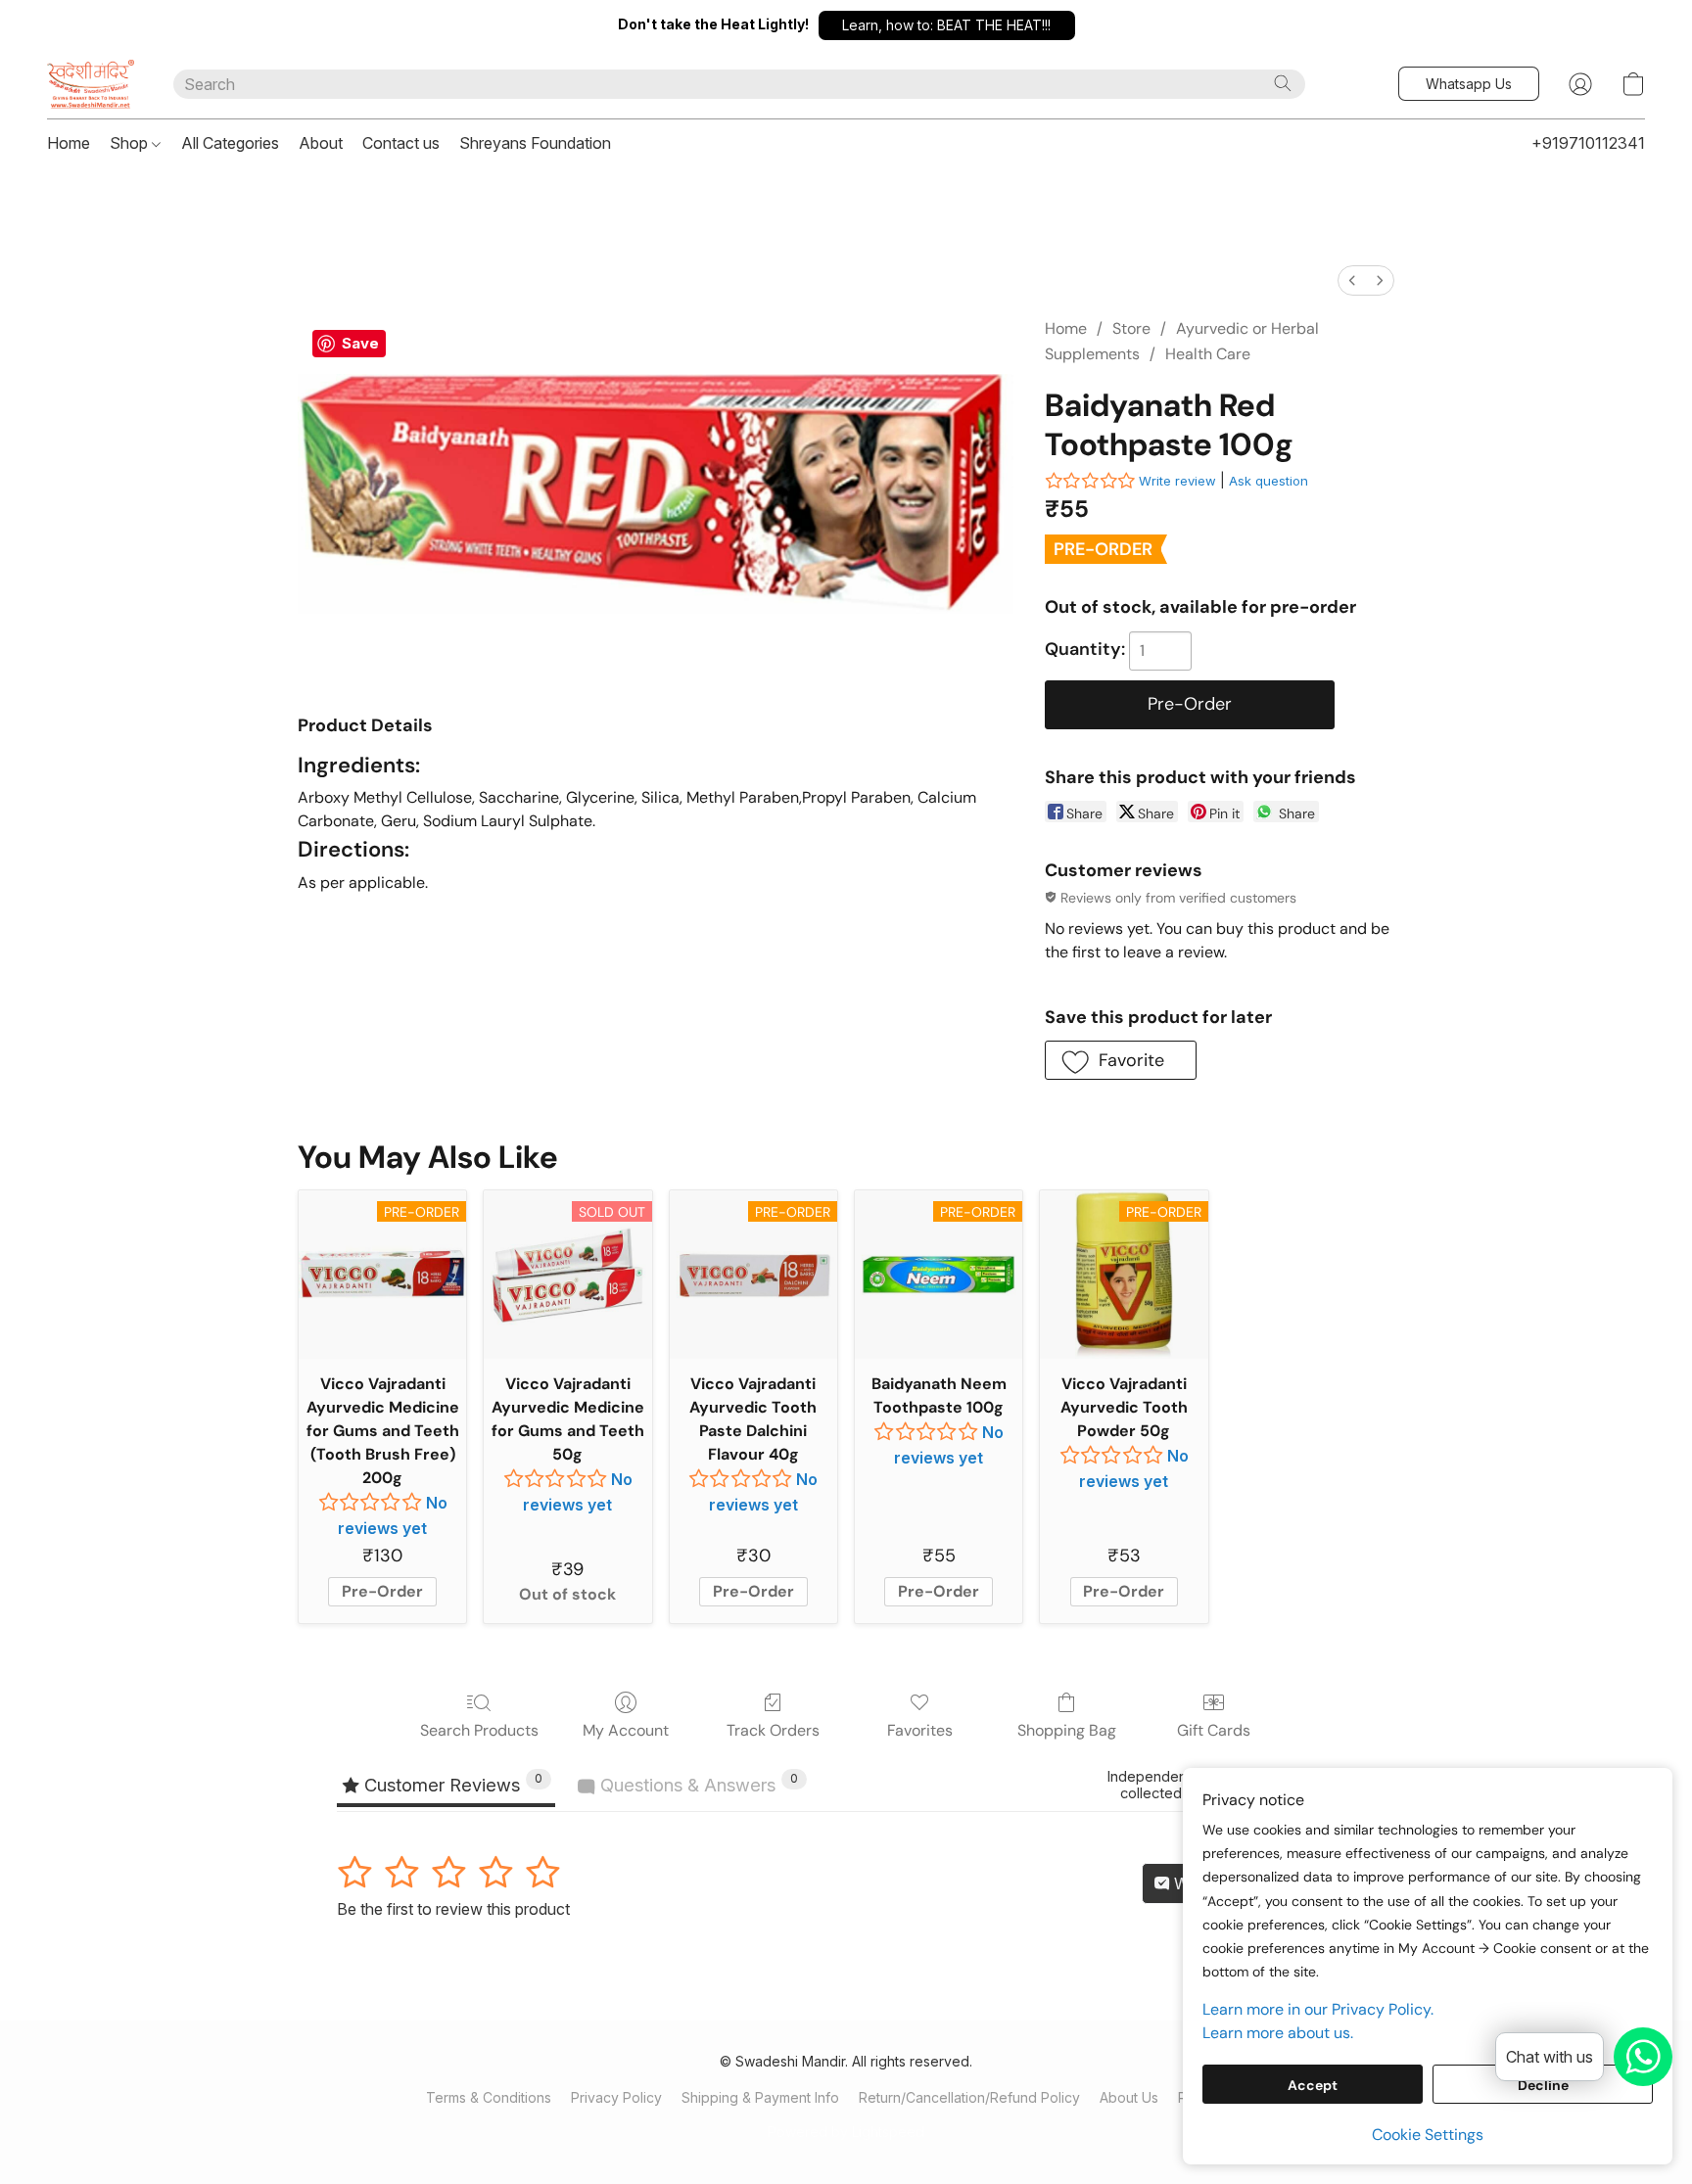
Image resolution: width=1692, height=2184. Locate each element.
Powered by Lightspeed (846, 2132)
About (321, 143)
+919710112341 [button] (1588, 143)
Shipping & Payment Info (760, 2097)
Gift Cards (1214, 1730)
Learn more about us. (1278, 2033)
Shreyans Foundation (535, 143)
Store (1131, 328)
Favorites (920, 1730)
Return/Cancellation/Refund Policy (969, 2097)
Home (69, 143)
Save (360, 343)
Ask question (1269, 481)
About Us (1129, 2097)
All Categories (230, 143)
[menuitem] (1352, 280)
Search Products (479, 1730)
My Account (626, 1730)
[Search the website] (1283, 83)
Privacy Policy (616, 2097)
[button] (947, 25)
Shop (131, 143)
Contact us (401, 143)
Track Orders (773, 1730)
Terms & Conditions (489, 2097)
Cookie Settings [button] (1428, 2135)
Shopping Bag (1067, 1730)
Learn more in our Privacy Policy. (1318, 2009)
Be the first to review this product (453, 1909)
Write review (1177, 481)
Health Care (1208, 354)
